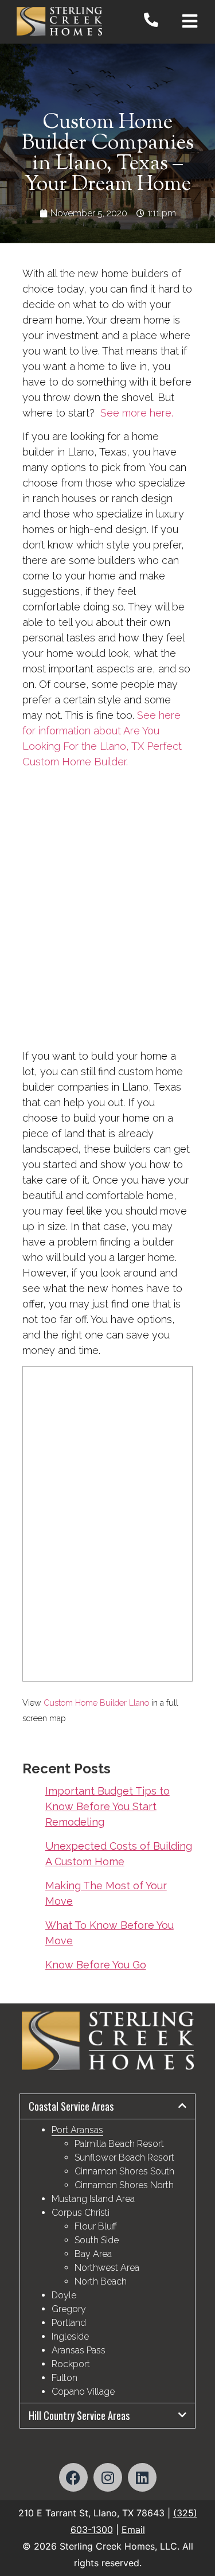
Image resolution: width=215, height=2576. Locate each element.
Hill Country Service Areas (79, 2415)
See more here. (137, 413)
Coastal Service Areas (71, 2106)
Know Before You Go (96, 1965)
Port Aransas (77, 2130)
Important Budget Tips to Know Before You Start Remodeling (107, 1806)
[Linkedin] (142, 2477)
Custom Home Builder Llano (96, 1703)
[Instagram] (108, 2477)
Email (133, 2530)
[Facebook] (73, 2477)
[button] (108, 2106)
